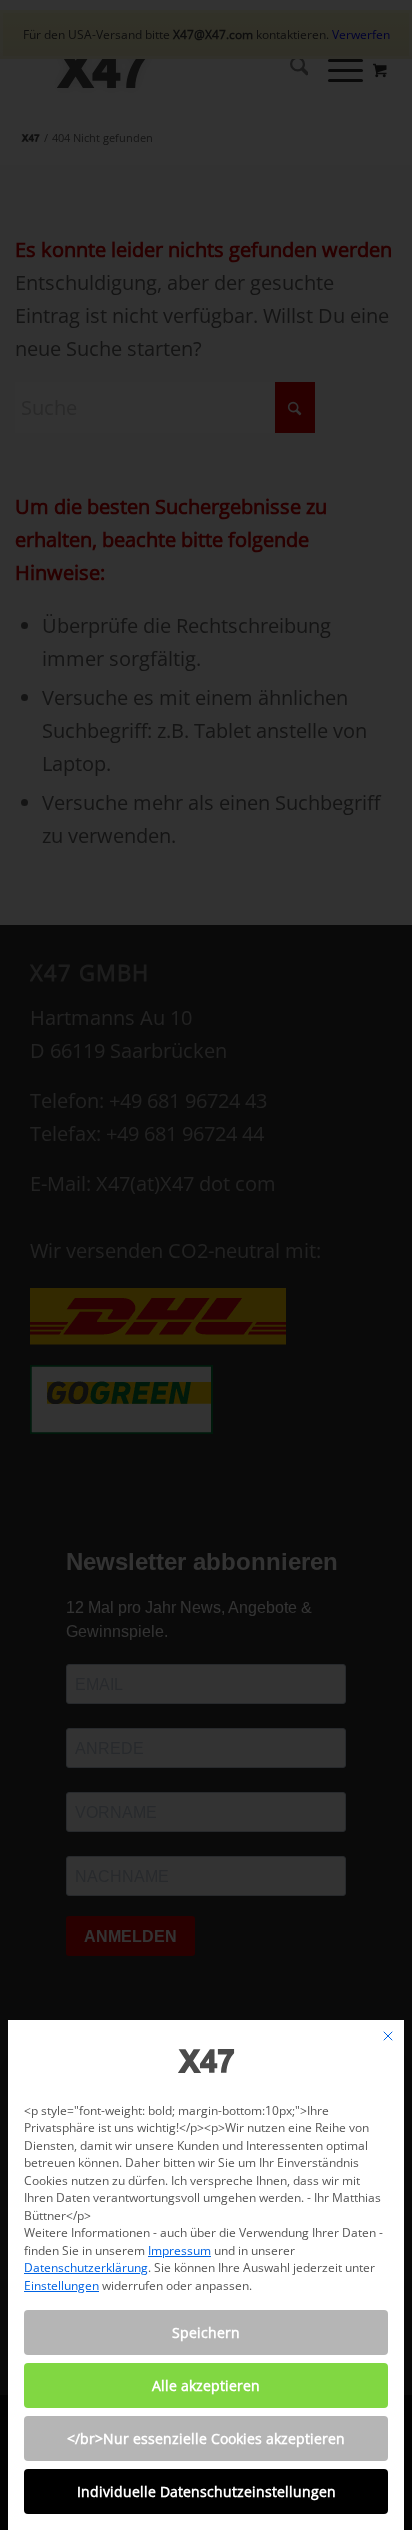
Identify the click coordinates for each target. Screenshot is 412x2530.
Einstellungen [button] (61, 2285)
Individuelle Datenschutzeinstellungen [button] (206, 2491)
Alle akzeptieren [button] (206, 2385)
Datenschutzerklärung (86, 2267)
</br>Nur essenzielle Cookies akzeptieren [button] (206, 2438)
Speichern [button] (206, 2332)
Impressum (179, 2250)
